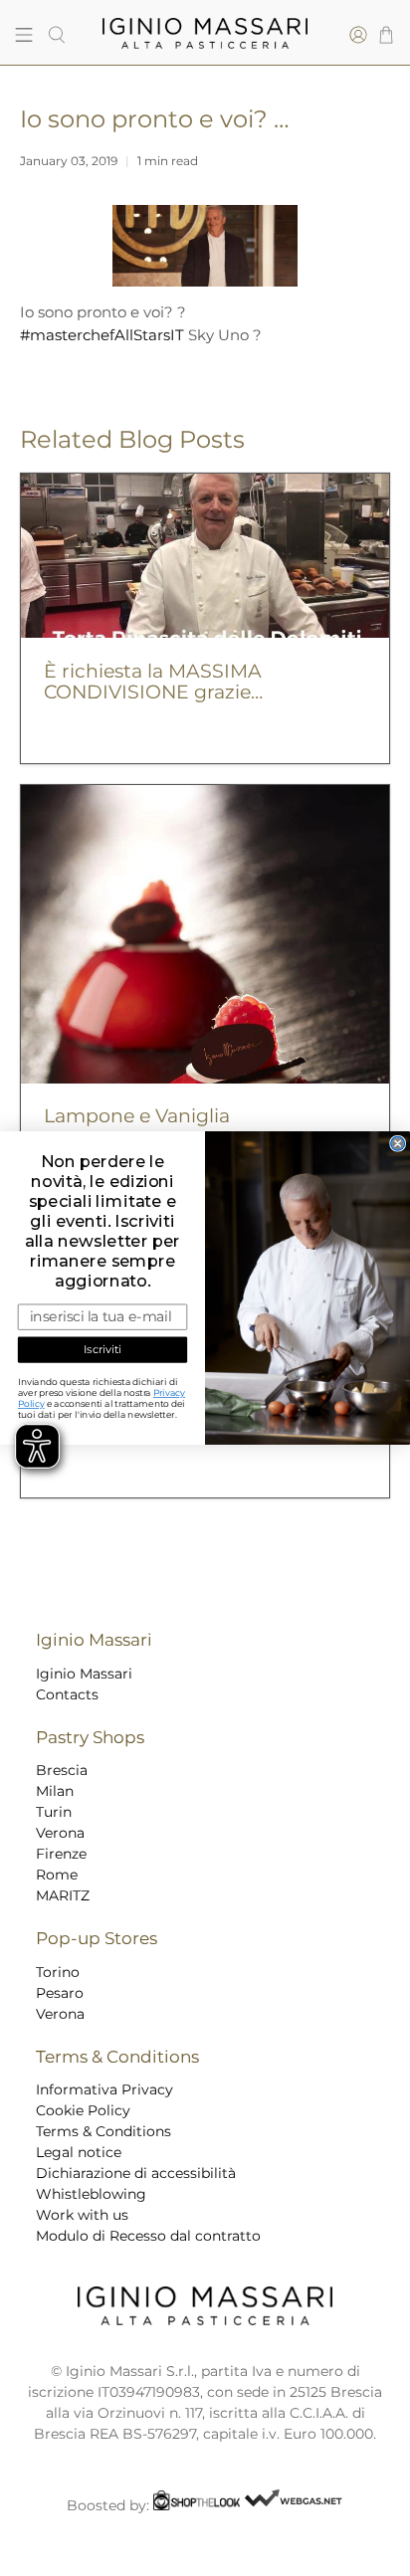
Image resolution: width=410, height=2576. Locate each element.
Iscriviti (102, 1350)
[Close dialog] (398, 1143)
